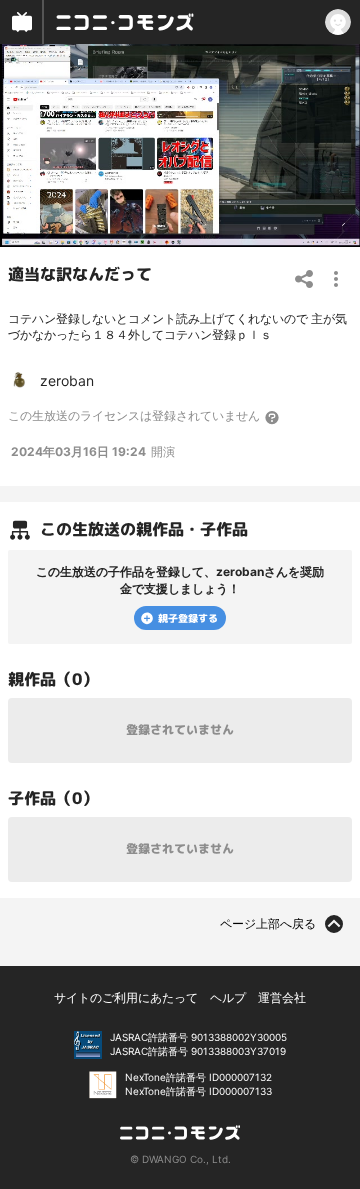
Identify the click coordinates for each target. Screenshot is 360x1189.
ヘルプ (228, 997)
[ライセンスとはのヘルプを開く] (273, 417)
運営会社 (282, 997)
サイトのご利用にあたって (126, 997)
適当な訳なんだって (80, 273)
